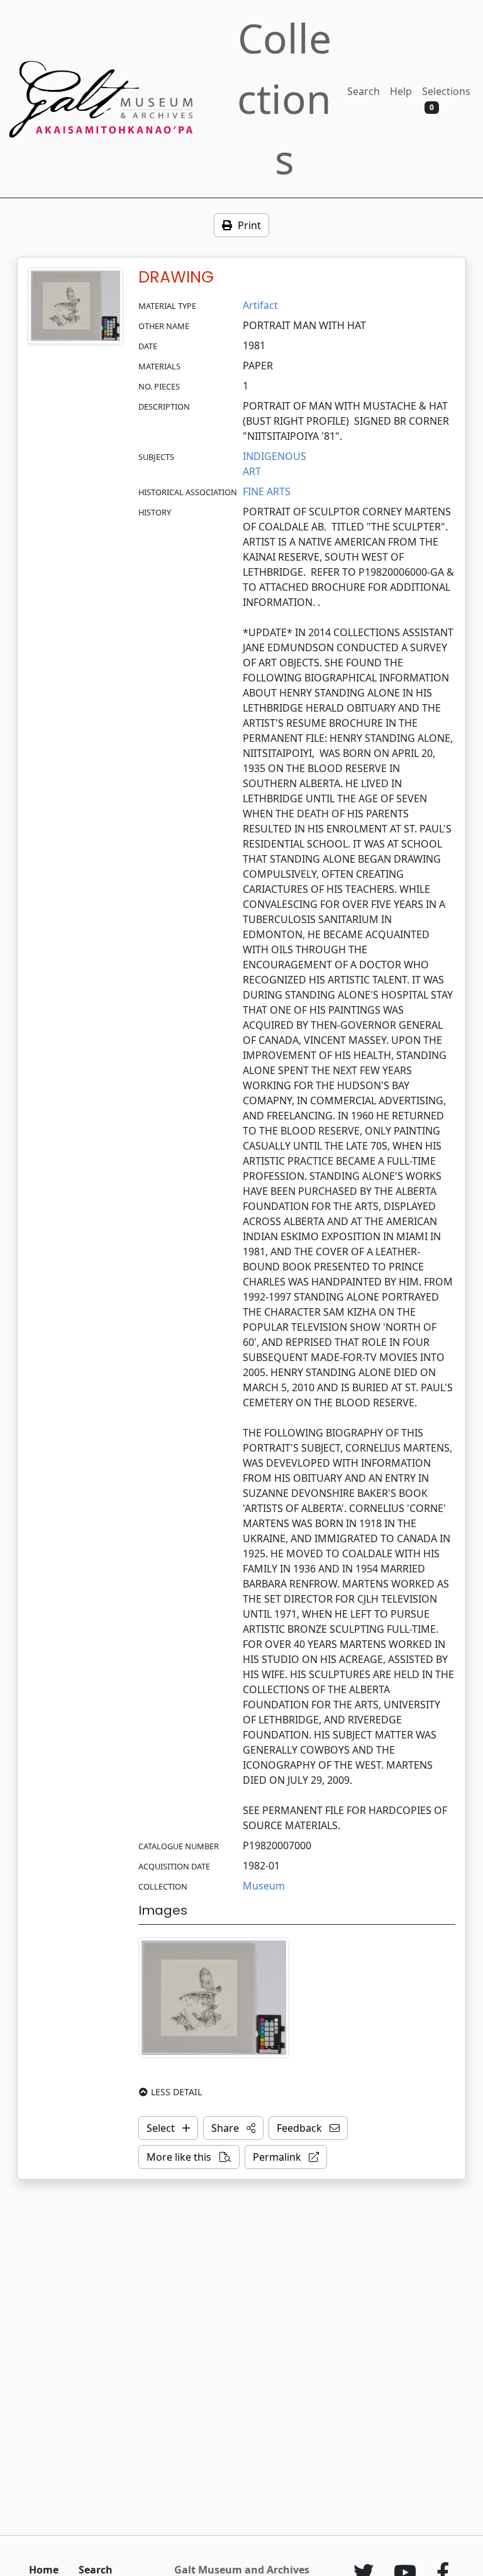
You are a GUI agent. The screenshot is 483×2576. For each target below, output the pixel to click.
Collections (284, 98)
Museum (264, 1886)
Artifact (260, 305)
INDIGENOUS (275, 456)
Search (364, 91)
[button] (233, 2128)
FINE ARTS (267, 491)
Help (401, 91)
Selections (446, 98)
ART (252, 471)
